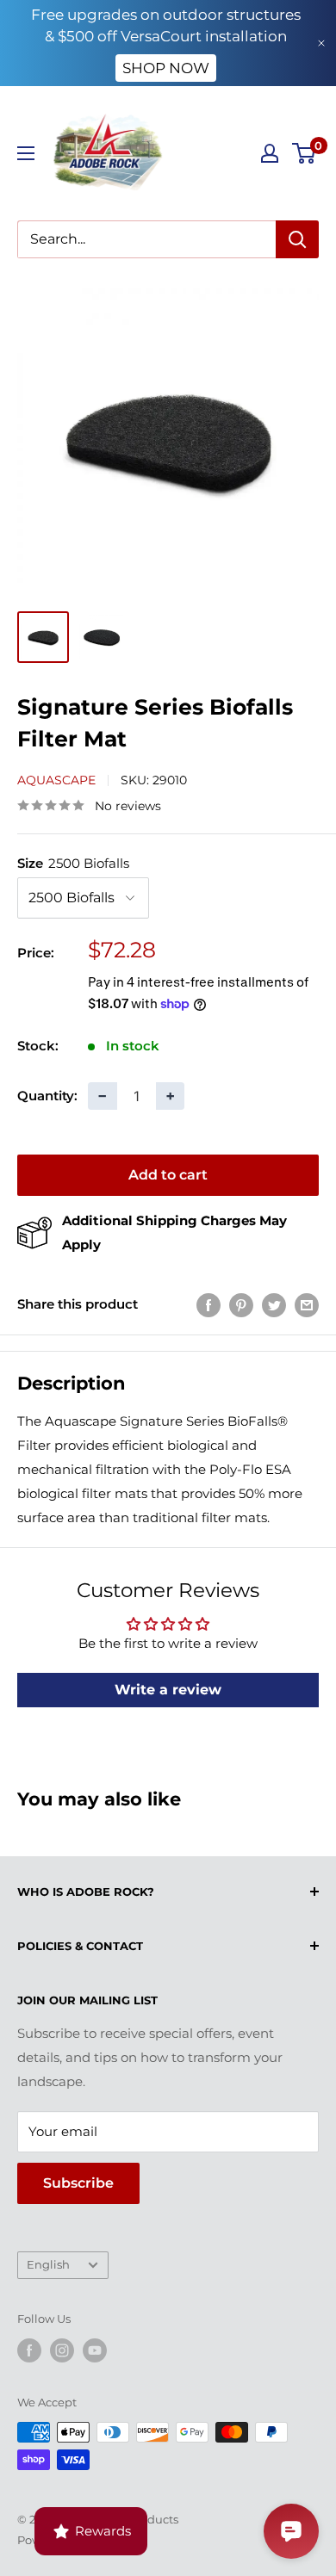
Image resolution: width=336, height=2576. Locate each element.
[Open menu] (26, 153)
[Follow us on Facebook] (29, 2350)
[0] (305, 153)
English (48, 2265)
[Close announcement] (321, 43)
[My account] (270, 153)
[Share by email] (307, 1305)
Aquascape (56, 780)
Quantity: (47, 1096)
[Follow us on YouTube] (95, 2350)
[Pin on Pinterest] (241, 1305)
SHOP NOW (166, 68)
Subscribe (78, 2183)
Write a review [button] (168, 1690)
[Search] (297, 239)
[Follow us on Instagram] (62, 2350)
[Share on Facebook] (208, 1305)
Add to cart (168, 1175)
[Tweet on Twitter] (274, 1305)
